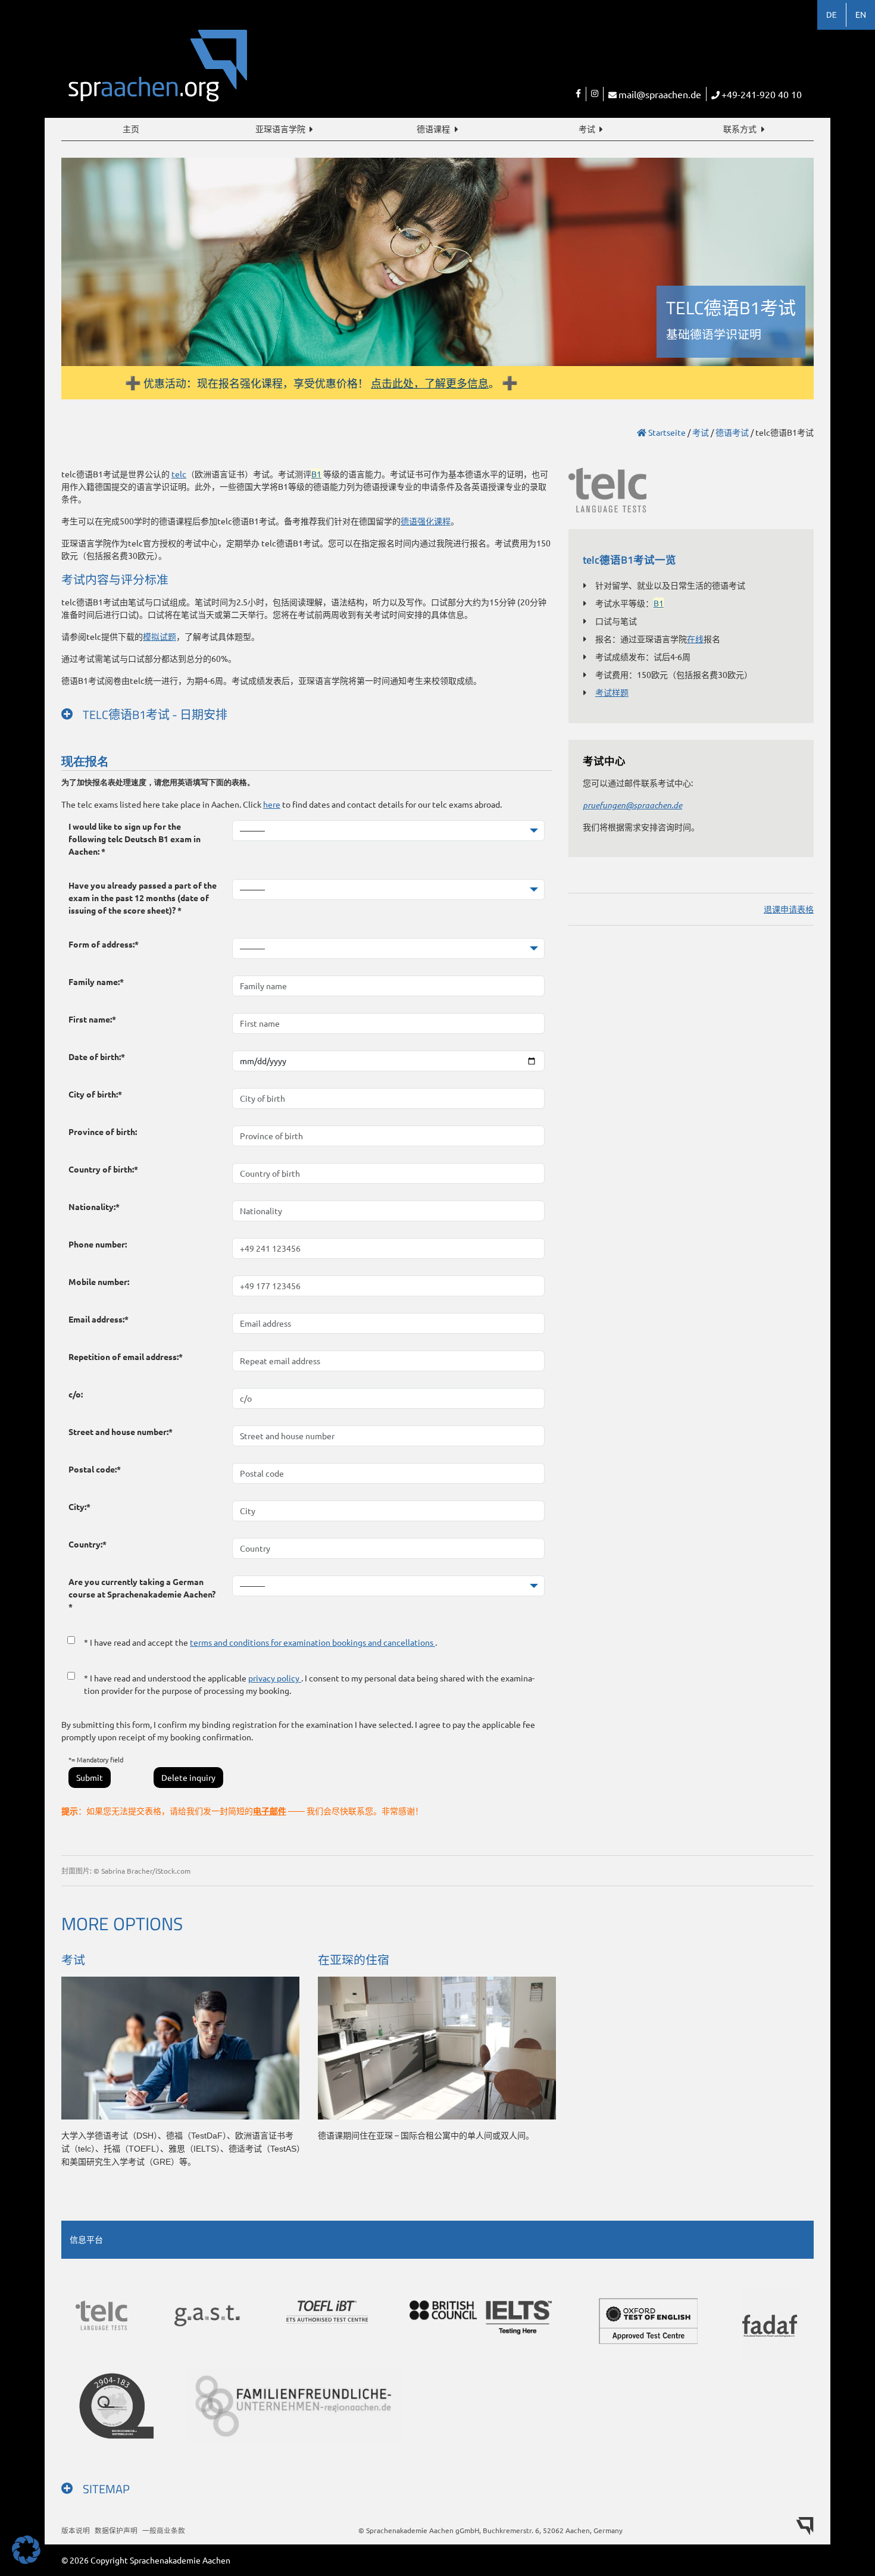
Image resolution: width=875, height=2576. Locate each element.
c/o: (76, 1394)
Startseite (666, 432)
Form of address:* (104, 944)
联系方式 (740, 129)
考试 (587, 129)
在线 (695, 639)
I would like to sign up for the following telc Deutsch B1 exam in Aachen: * (135, 839)
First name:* (92, 1019)
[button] (26, 2550)
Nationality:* (94, 1206)
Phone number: (98, 1244)
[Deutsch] (832, 15)
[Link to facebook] (578, 94)
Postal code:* (95, 1469)
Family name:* (96, 981)
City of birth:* (95, 1094)
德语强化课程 (426, 521)
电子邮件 (270, 1811)
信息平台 (86, 2239)
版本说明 (76, 2530)
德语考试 (732, 432)
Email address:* (99, 1319)
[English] (861, 15)
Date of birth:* (97, 1056)
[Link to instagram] (594, 94)
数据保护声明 (116, 2530)
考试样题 (612, 692)
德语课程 (433, 129)
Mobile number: (99, 1281)
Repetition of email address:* (126, 1356)
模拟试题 (160, 636)
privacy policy (275, 1678)
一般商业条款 (164, 2530)
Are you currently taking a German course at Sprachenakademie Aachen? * (142, 1594)
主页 (131, 129)
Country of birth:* (103, 1169)
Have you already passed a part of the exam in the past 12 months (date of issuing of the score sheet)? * (143, 898)
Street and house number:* (121, 1431)
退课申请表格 (789, 909)
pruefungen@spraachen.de (632, 805)
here (272, 804)
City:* (79, 1506)
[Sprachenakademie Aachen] (249, 73)
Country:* (87, 1544)
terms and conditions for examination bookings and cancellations (312, 1642)
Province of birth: (103, 1131)
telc (179, 474)
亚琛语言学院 (280, 129)
